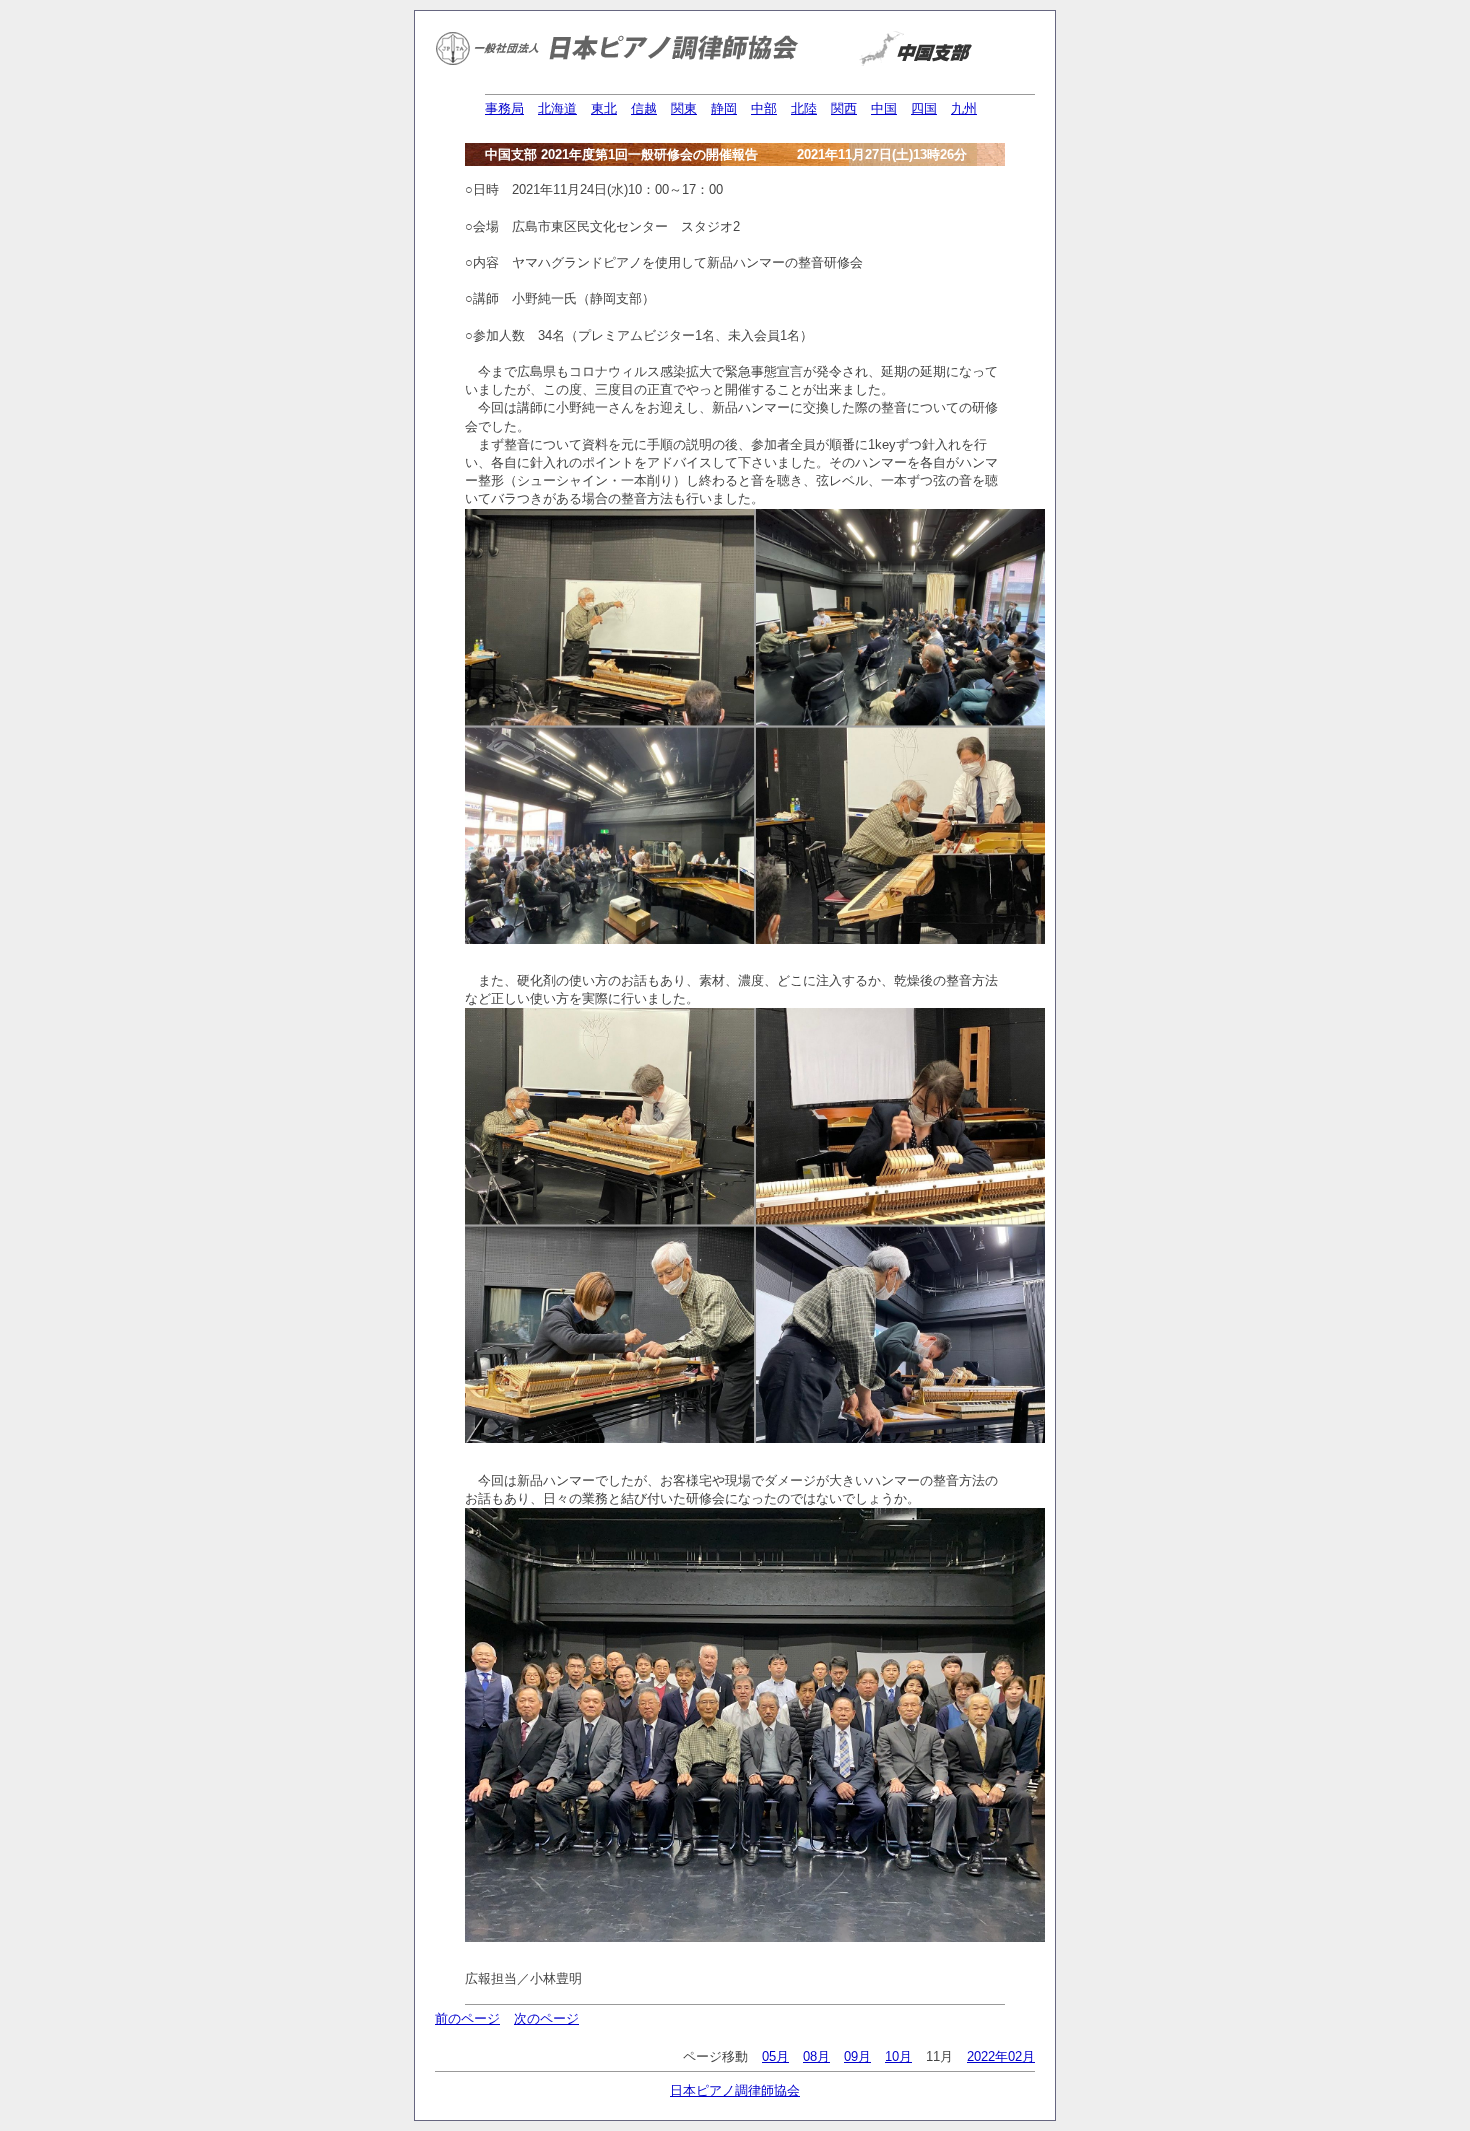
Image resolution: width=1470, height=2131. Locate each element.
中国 (884, 108)
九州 (964, 108)
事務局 (504, 108)
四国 (924, 108)
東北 (604, 108)
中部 (764, 108)
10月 (898, 2056)
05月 (775, 2056)
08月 (816, 2056)
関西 (844, 108)
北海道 (557, 108)
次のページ (546, 2018)
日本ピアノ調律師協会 (735, 2090)
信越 (644, 108)
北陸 (804, 108)
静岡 (724, 108)
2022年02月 (1001, 2056)
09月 (857, 2056)
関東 (684, 108)
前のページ (467, 2018)
